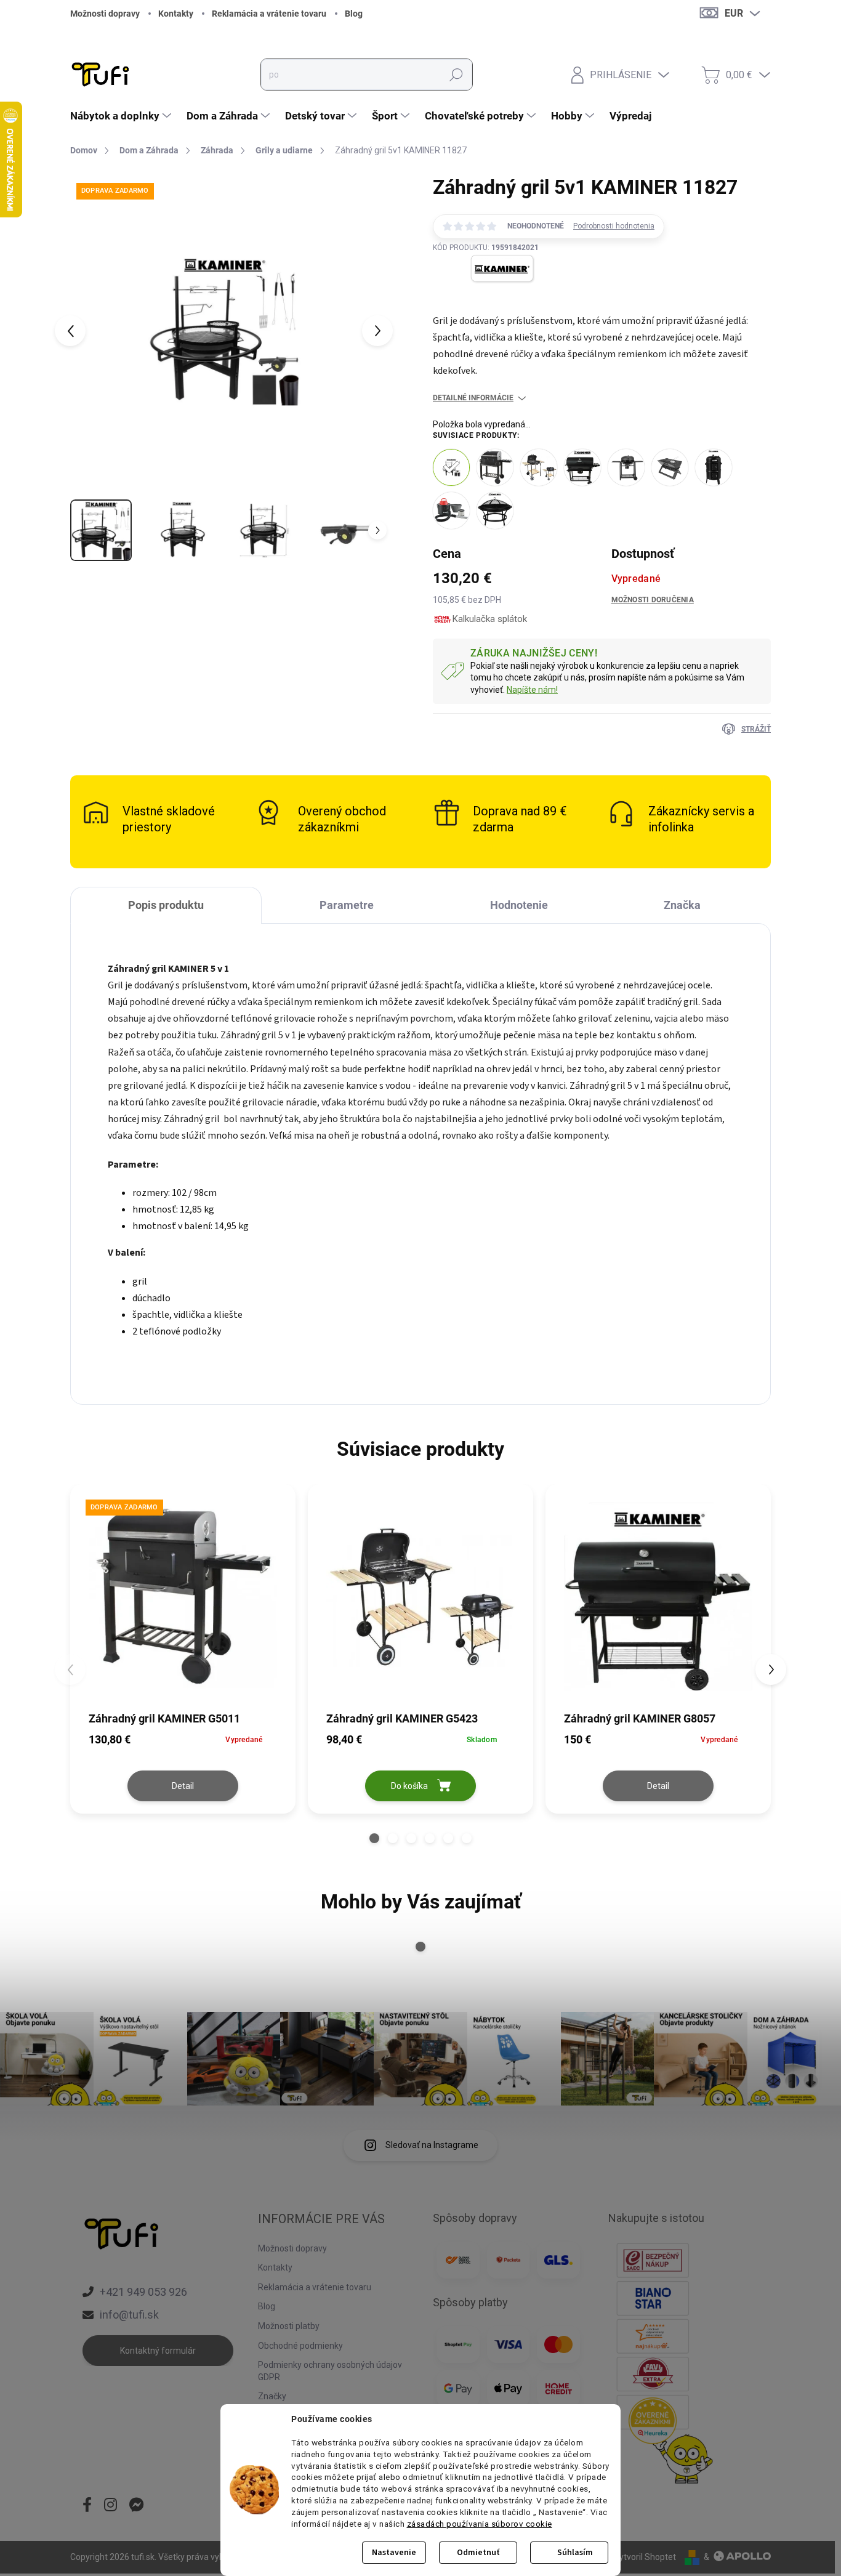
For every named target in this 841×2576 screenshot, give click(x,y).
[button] (374, 1838)
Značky (272, 2396)
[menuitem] (122, 116)
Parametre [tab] (347, 905)
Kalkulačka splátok (490, 619)
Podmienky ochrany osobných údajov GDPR (330, 2371)
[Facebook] (87, 2506)
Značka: (486, 297)
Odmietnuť (478, 2553)
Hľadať (456, 75)
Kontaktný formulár (158, 2351)
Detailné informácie (473, 398)
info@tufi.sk (129, 2315)
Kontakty (176, 14)
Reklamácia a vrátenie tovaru (269, 14)
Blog (354, 14)
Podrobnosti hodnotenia (614, 226)
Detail (183, 1786)
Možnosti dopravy (105, 14)
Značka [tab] (682, 905)
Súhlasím (575, 2553)
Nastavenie (394, 2553)
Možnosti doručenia (653, 600)
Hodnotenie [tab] (519, 905)
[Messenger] (137, 2506)
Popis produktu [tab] (166, 905)
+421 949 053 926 (143, 2292)
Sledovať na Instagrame (432, 2145)
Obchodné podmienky (300, 2346)
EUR (734, 13)
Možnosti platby (289, 2326)
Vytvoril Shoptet (645, 2557)
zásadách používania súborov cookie (480, 2524)
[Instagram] (111, 2506)
